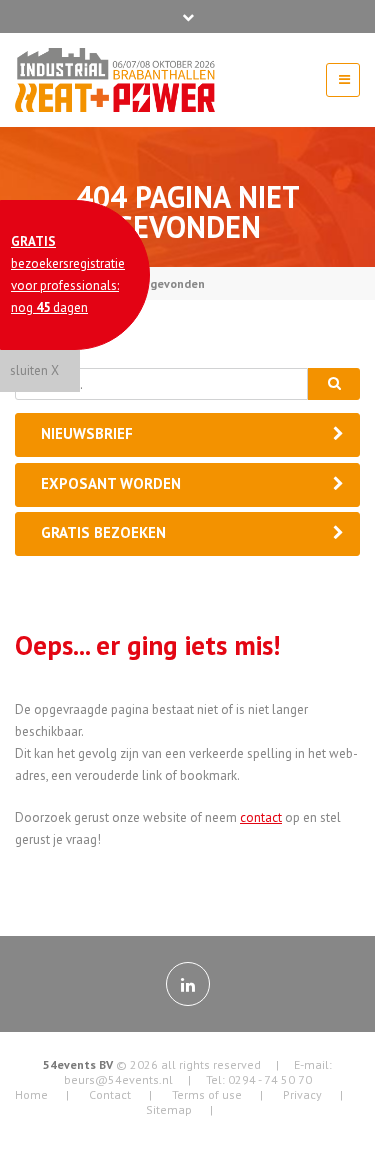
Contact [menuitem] (110, 1094)
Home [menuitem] (31, 1094)
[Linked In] (188, 984)
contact (261, 817)
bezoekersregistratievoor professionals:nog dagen (68, 274)
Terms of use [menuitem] (207, 1094)
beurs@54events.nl (118, 1079)
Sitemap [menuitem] (169, 1109)
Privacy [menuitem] (302, 1094)
